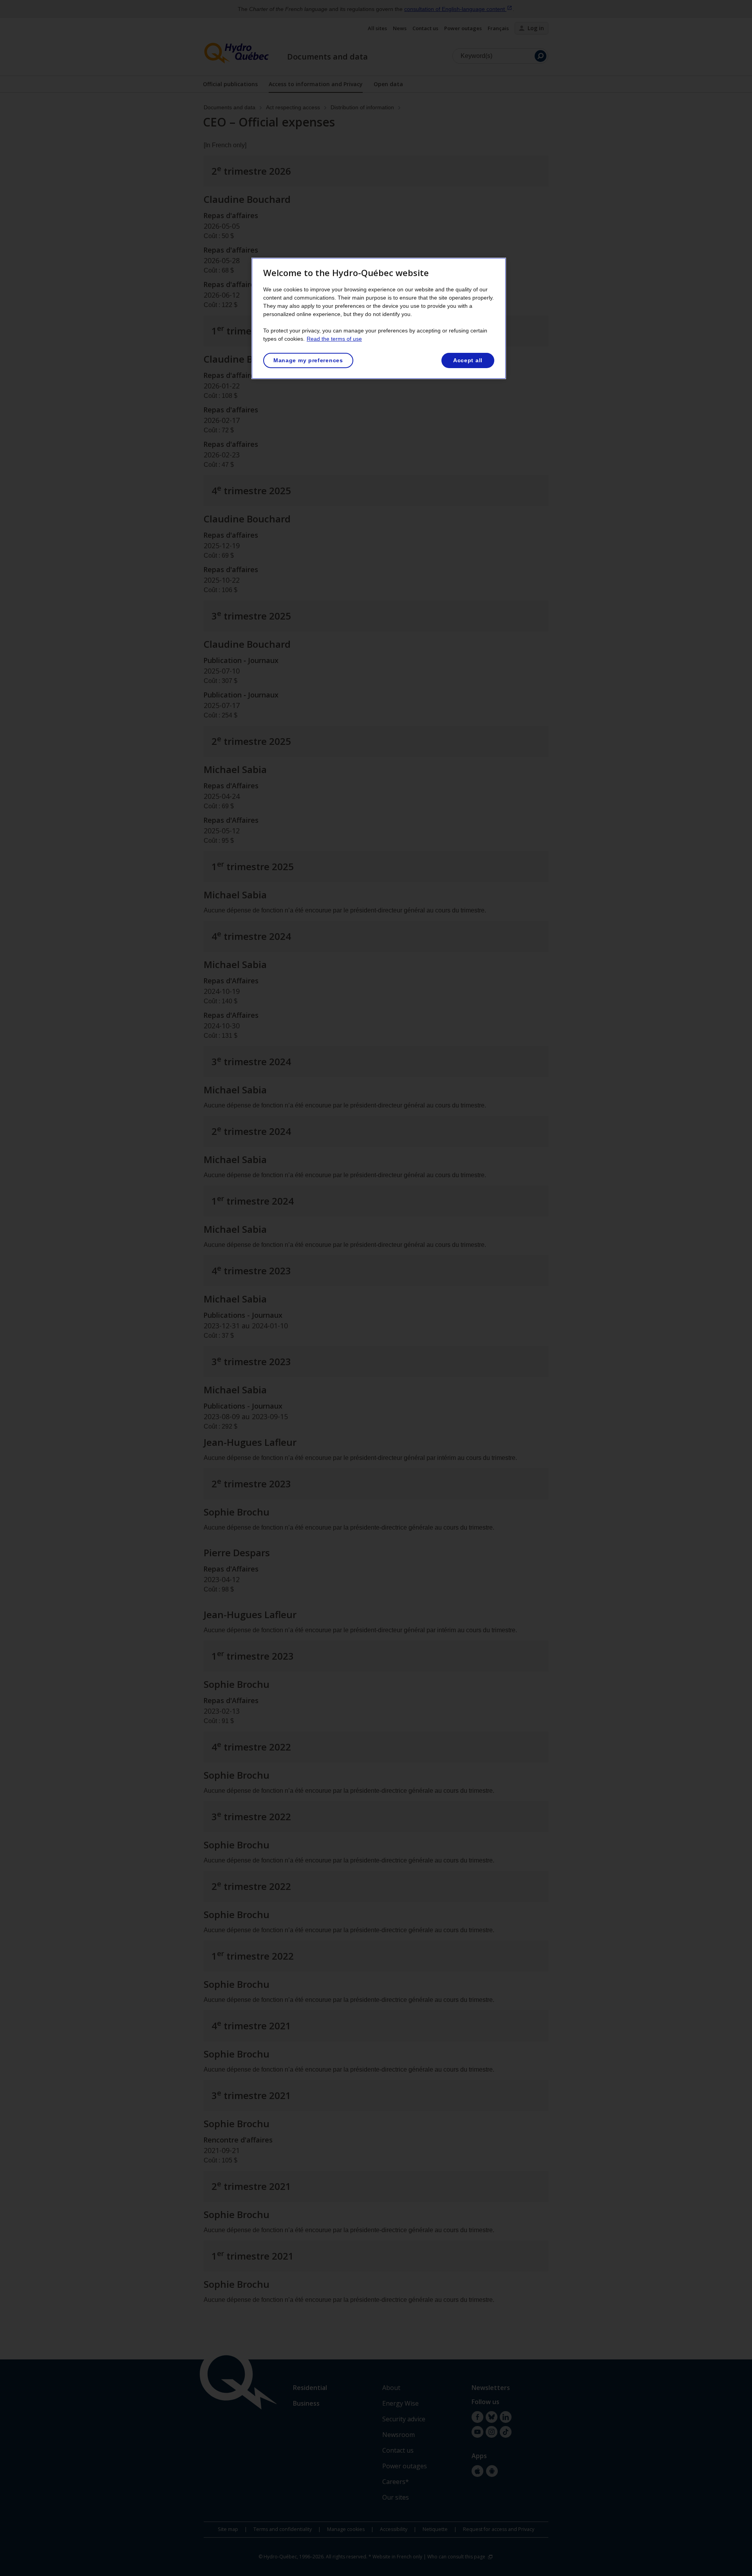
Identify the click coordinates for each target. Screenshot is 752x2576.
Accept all (468, 360)
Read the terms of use (334, 339)
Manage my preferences (308, 360)
